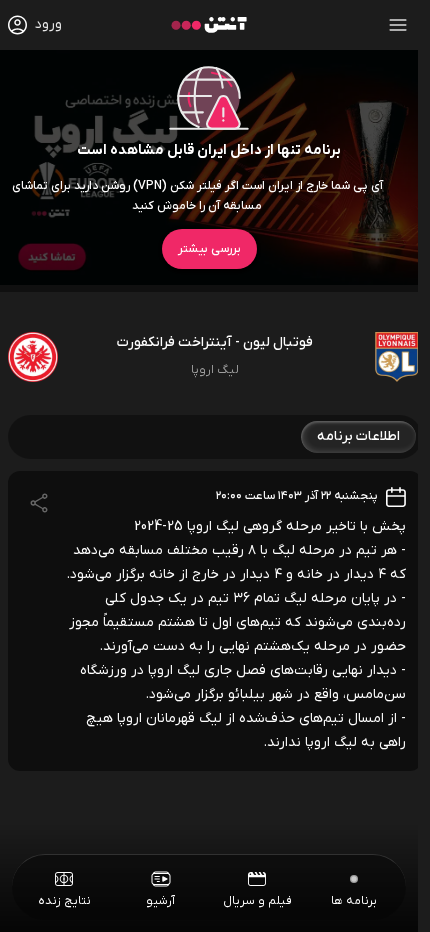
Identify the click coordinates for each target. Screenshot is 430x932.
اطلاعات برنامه (358, 436)
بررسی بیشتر (209, 249)
